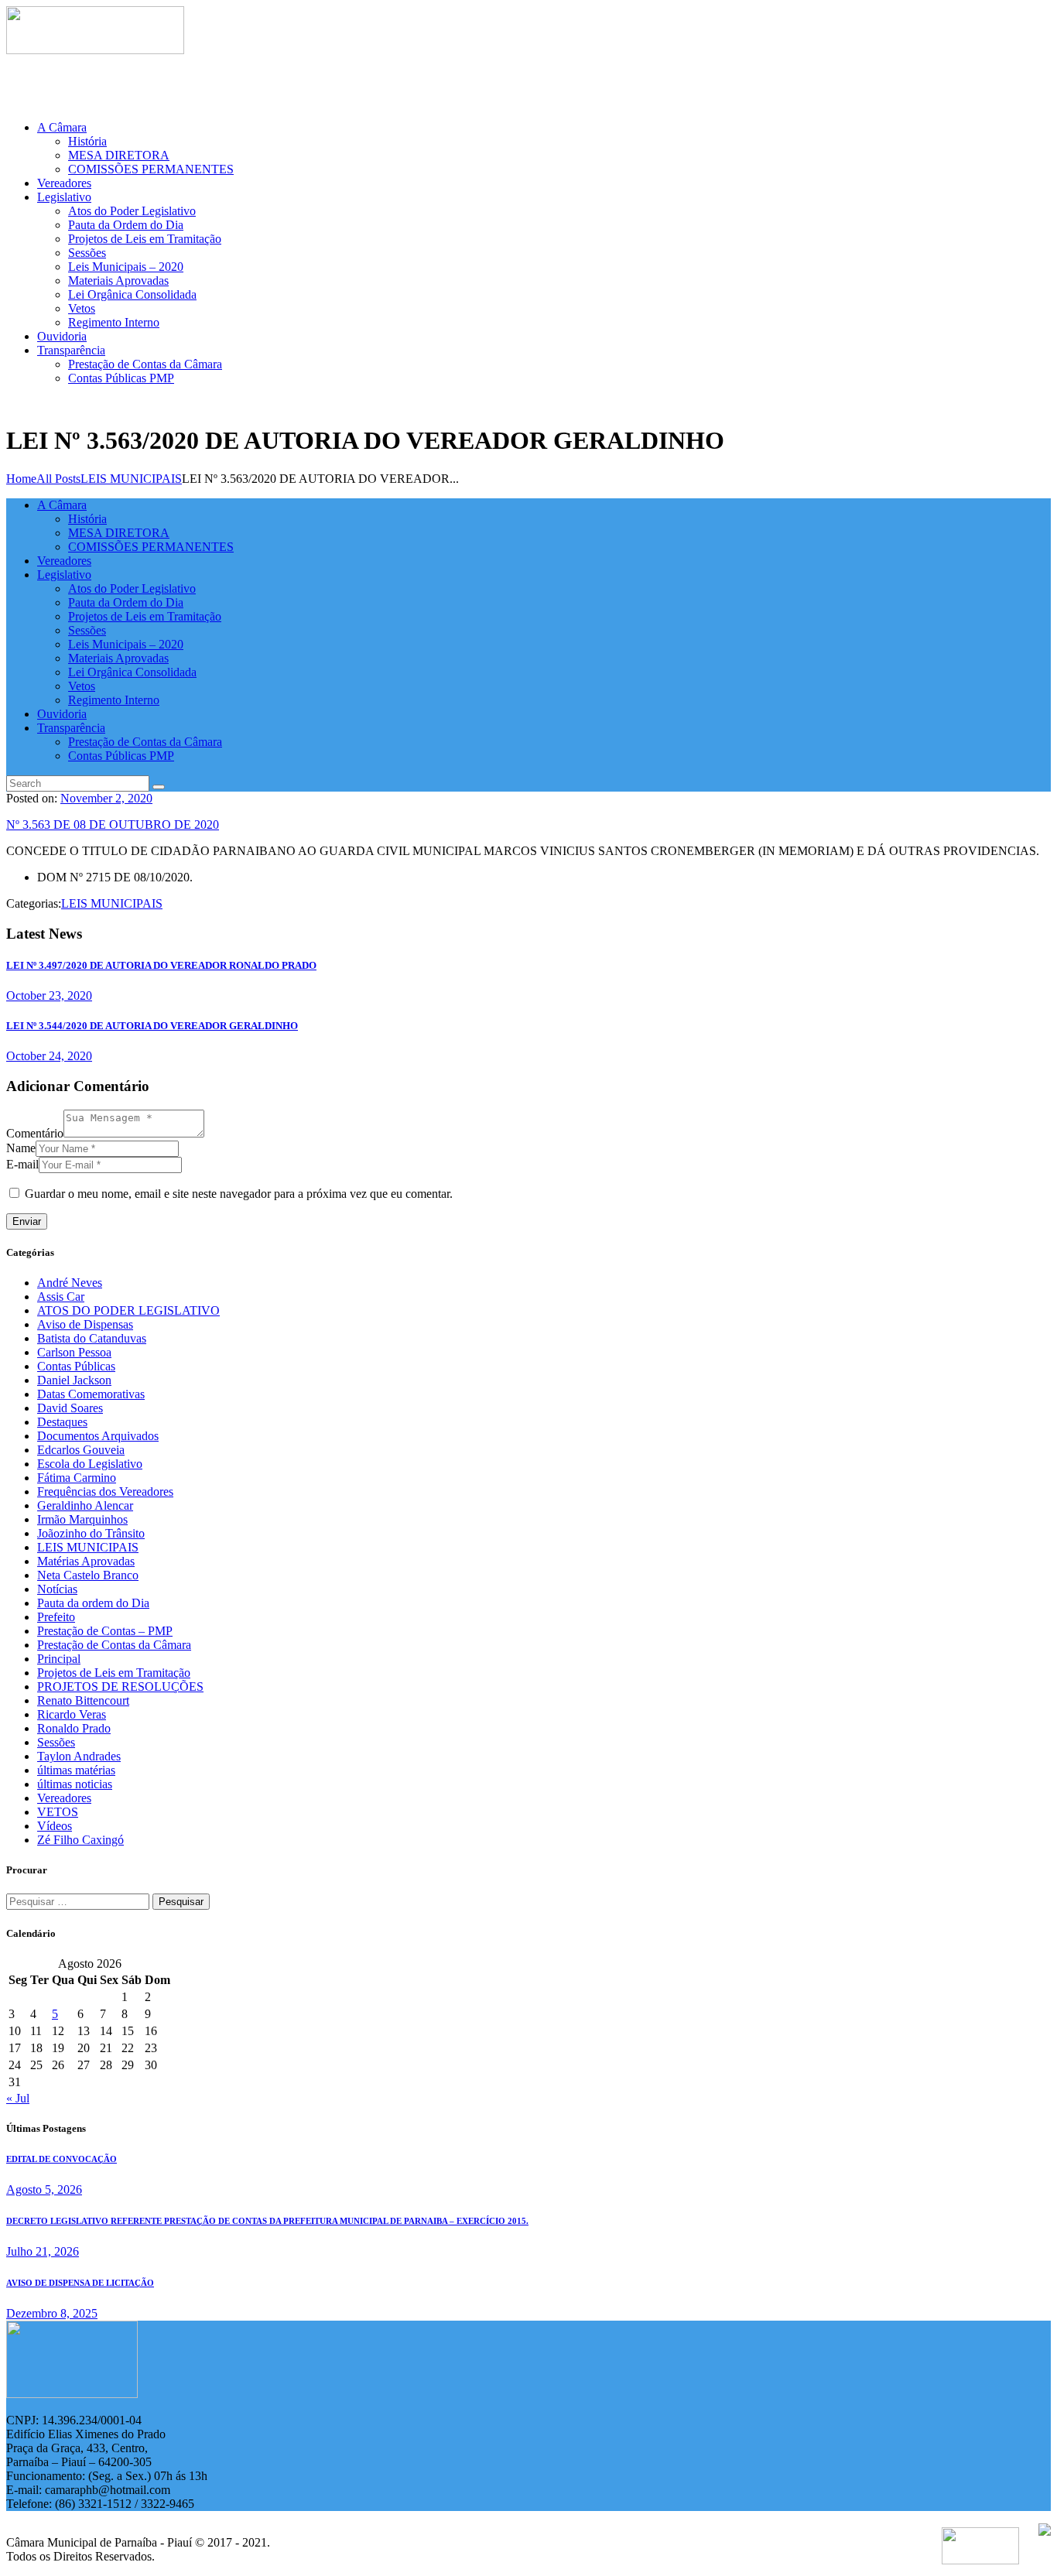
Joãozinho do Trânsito (91, 1533)
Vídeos (55, 1826)
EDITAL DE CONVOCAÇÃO (62, 2159)
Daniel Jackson (74, 1380)
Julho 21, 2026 (43, 2251)
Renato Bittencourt (83, 1700)
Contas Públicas (76, 1366)
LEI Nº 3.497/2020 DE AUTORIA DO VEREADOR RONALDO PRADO (161, 965)
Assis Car (61, 1297)
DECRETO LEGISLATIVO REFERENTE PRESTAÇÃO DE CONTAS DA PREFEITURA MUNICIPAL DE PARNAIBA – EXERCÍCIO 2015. (267, 2221)
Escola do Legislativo (90, 1464)
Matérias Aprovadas (86, 1561)
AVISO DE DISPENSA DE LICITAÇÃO (80, 2283)
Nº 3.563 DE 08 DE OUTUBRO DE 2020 (113, 824)
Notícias (57, 1589)
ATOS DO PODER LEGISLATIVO (128, 1310)
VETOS (58, 1812)
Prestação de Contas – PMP (105, 1631)
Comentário (35, 1133)
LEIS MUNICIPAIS (131, 479)
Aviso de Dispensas (85, 1324)
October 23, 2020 (49, 996)
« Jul (18, 2098)
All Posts (58, 479)
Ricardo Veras (72, 1714)
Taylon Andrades (79, 1756)
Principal (59, 1659)
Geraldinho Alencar (85, 1505)
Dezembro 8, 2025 (52, 2313)
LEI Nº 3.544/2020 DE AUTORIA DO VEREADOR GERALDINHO (152, 1026)
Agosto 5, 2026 (44, 2189)
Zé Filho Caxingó (80, 1840)
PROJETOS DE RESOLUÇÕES (120, 1687)
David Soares (70, 1408)
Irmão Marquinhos (82, 1519)
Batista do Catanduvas (92, 1338)
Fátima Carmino (77, 1478)
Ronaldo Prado (74, 1728)
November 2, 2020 (106, 798)
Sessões (56, 1742)
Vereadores (64, 1798)
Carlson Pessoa (74, 1352)
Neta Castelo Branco (88, 1575)
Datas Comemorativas (91, 1394)
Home (21, 479)
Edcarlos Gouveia (81, 1450)
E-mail (22, 1164)
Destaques (62, 1422)
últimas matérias (76, 1770)
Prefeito (56, 1617)
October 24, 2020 (49, 1056)
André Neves (70, 1283)
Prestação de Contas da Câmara (114, 1645)
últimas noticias (75, 1784)
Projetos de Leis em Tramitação (114, 1673)
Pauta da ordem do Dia (93, 1603)
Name (21, 1148)
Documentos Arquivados (98, 1436)
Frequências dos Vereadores (105, 1492)
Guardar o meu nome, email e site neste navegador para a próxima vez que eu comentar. (239, 1194)
